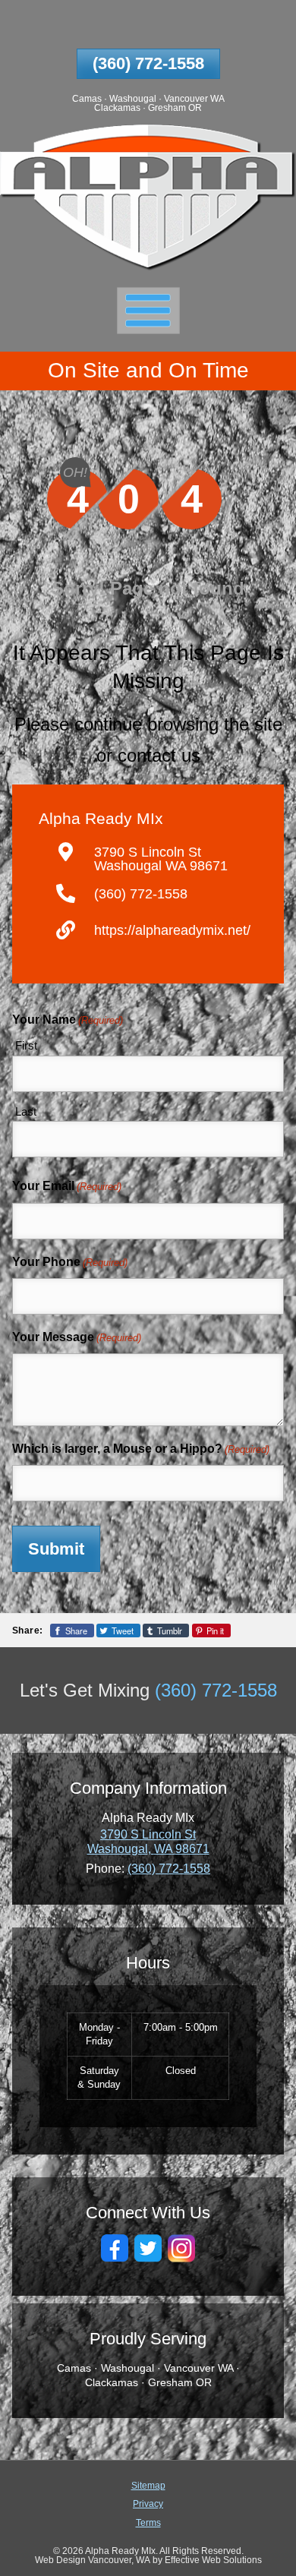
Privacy (148, 2503)
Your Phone (70, 1262)
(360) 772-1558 (148, 63)
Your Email (67, 1186)
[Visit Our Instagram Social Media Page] (181, 2248)
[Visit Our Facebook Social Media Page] (115, 2248)
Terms (148, 2522)
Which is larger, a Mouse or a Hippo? (141, 1449)
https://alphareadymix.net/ (172, 930)
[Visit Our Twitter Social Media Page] (148, 2248)
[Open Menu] (148, 310)
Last (26, 1111)
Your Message (77, 1337)
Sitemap (148, 2485)
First (26, 1045)
